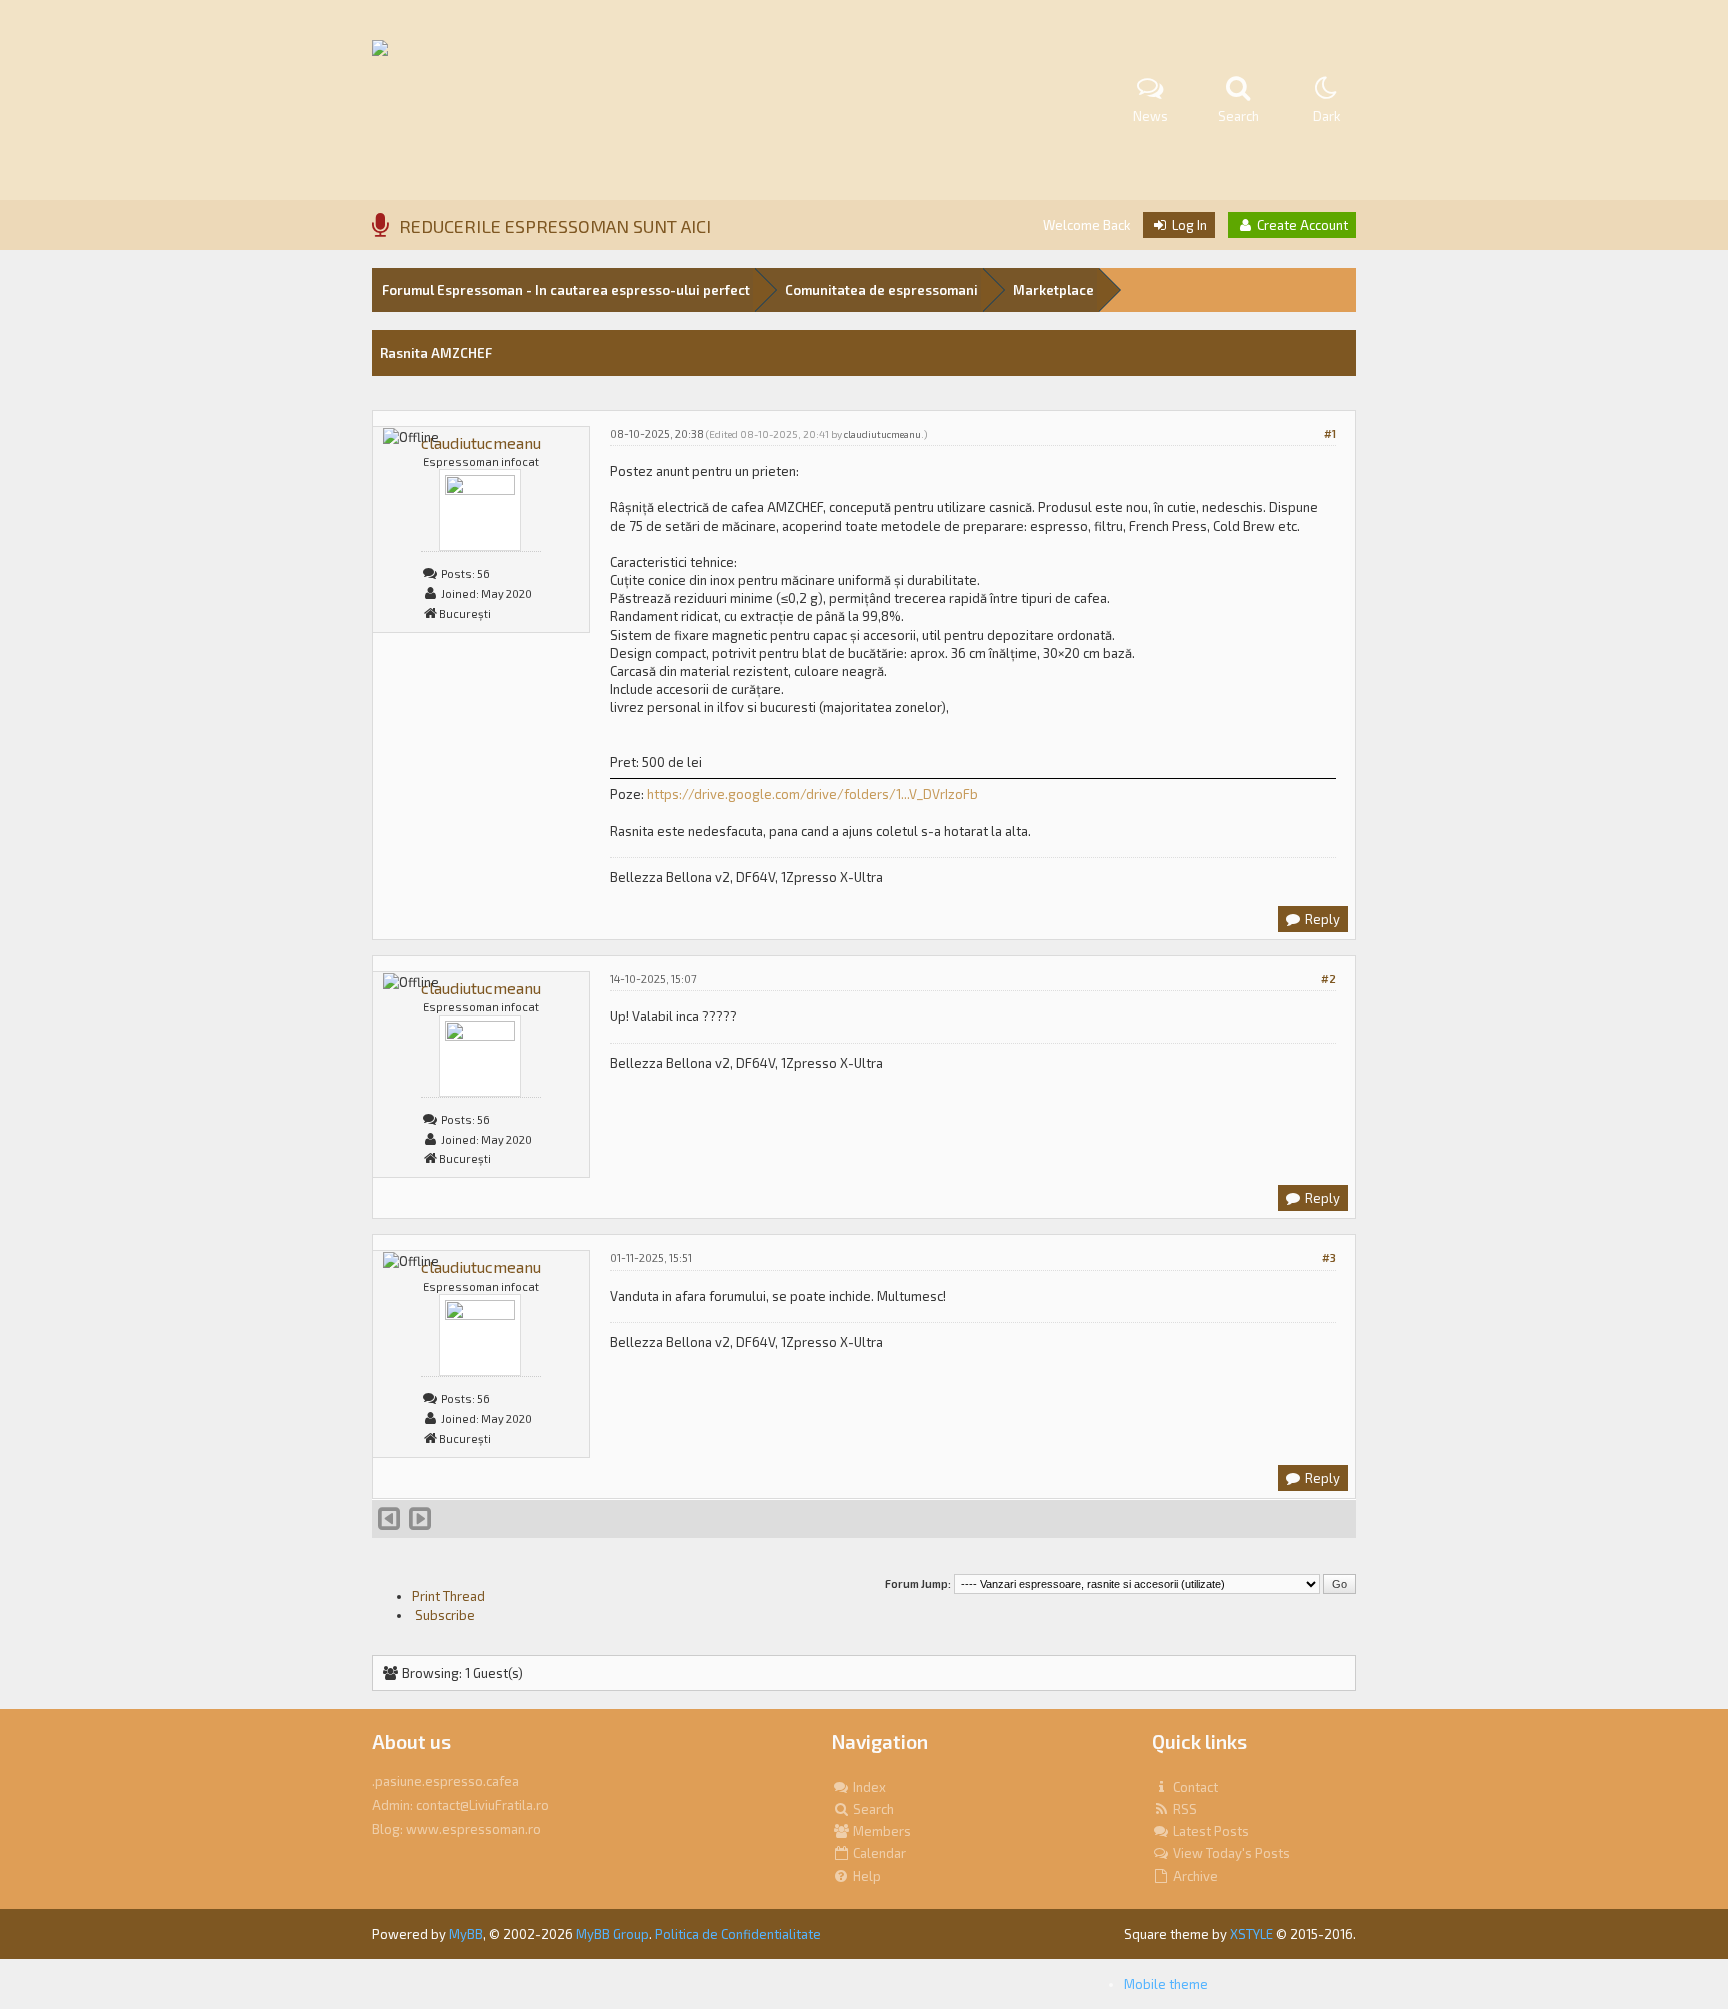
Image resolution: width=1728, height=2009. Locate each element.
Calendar (878, 1853)
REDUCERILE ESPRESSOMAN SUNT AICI (555, 226)
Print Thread (448, 1596)
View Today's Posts (1230, 1853)
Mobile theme (1166, 1984)
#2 (1328, 978)
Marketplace (1053, 290)
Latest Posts (1209, 1831)
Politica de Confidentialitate (738, 1934)
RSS (1183, 1809)
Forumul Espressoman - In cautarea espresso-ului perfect (566, 290)
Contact (1194, 1787)
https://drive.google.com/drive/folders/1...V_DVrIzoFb (812, 794)
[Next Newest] (420, 1523)
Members (880, 1831)
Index (868, 1787)
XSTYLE (1251, 1934)
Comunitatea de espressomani (881, 290)
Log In (1188, 225)
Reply (1321, 919)
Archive (1194, 1876)
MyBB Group (612, 1934)
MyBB (466, 1934)
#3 (1329, 1257)
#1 (1330, 433)
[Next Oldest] (389, 1523)
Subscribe (443, 1615)
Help (865, 1876)
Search (872, 1809)
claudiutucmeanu (481, 442)
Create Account (1301, 225)
